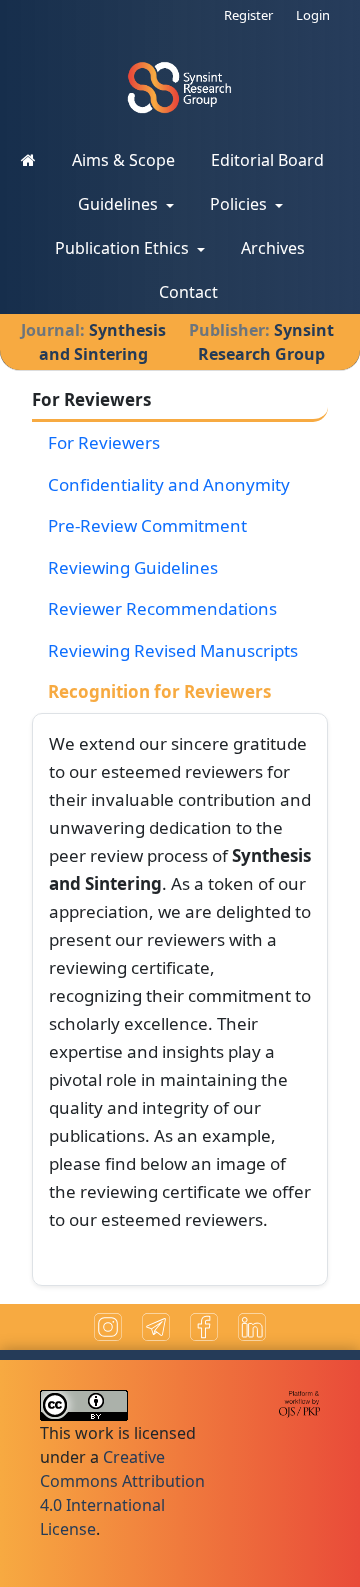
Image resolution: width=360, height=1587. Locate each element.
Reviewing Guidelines (133, 567)
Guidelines (120, 204)
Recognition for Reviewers (159, 691)
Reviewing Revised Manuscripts (173, 650)
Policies (240, 204)
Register (248, 15)
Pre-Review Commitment (147, 525)
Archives (273, 248)
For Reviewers (104, 442)
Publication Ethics (124, 248)
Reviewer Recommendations (162, 608)
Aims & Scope (123, 160)
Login (313, 15)
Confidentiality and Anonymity (169, 484)
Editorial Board (267, 160)
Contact (188, 292)
